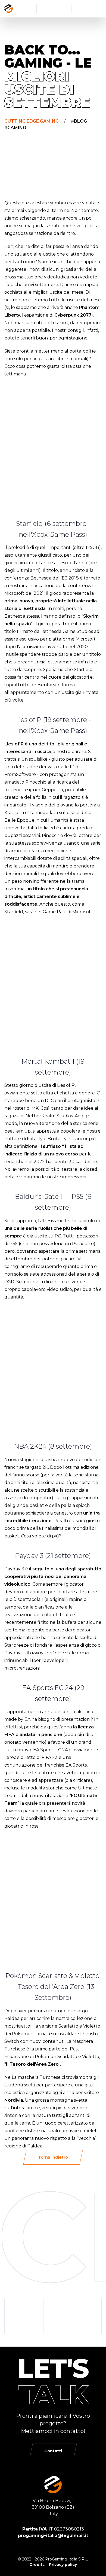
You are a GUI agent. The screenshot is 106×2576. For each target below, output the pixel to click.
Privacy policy (63, 2565)
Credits (37, 2565)
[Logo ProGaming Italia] (9, 9)
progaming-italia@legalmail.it (53, 2536)
